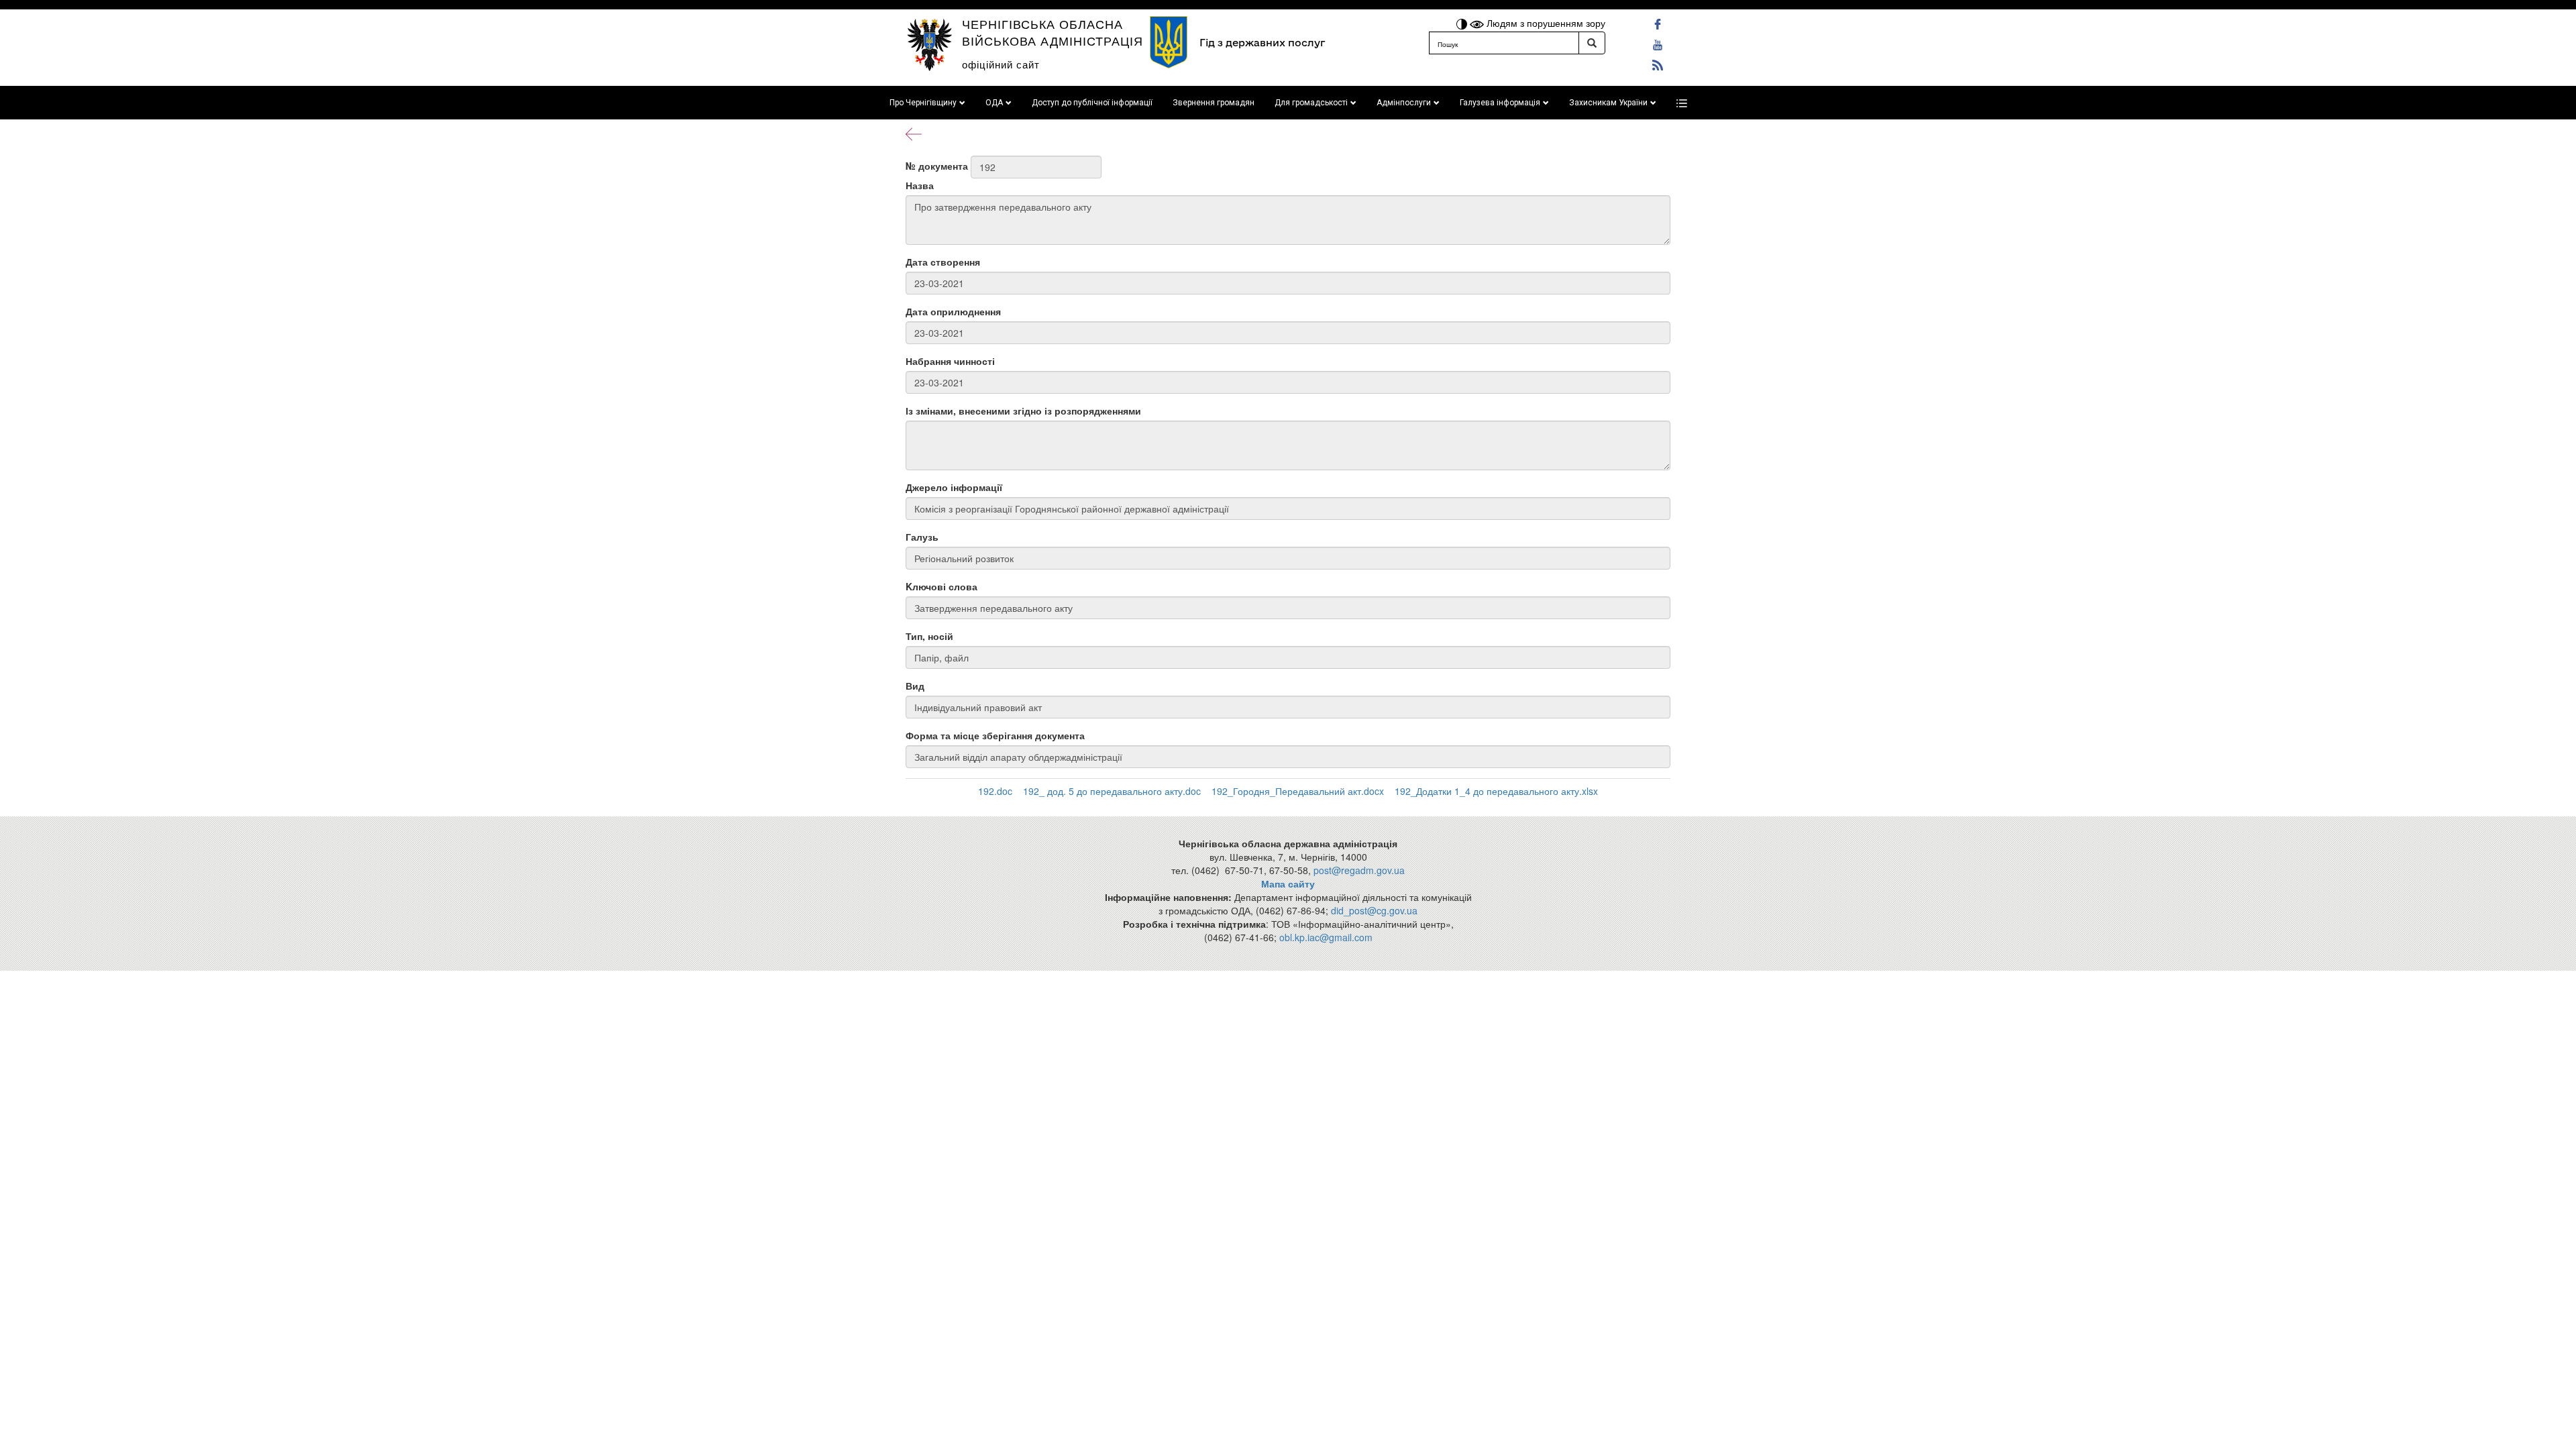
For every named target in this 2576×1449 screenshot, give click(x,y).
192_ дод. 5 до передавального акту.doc (1112, 791)
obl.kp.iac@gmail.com (1326, 937)
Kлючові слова (942, 586)
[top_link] (1682, 103)
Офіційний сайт (1001, 64)
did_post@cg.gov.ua (1374, 910)
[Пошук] (1592, 43)
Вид (915, 686)
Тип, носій (929, 636)
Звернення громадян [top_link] (1214, 103)
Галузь (922, 537)
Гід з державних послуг (1262, 43)
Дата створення (943, 262)
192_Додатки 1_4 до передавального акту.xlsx (1496, 791)
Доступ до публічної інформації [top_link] (1092, 103)
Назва (920, 185)
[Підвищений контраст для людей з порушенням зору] (1463, 23)
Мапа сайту (1288, 883)
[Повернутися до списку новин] (914, 133)
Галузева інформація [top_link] (1500, 103)
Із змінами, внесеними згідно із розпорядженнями (1023, 411)
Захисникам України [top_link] (1608, 103)
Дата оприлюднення (953, 311)
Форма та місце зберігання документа (995, 735)
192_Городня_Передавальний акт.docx (1298, 791)
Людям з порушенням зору (1545, 23)
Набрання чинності (950, 361)
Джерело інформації (954, 487)
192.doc (995, 791)
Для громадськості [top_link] (1311, 103)
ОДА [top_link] (994, 103)
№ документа (937, 166)
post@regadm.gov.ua (1359, 870)
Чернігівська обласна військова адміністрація (1053, 32)
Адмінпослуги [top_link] (1404, 103)
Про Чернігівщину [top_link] (923, 103)
